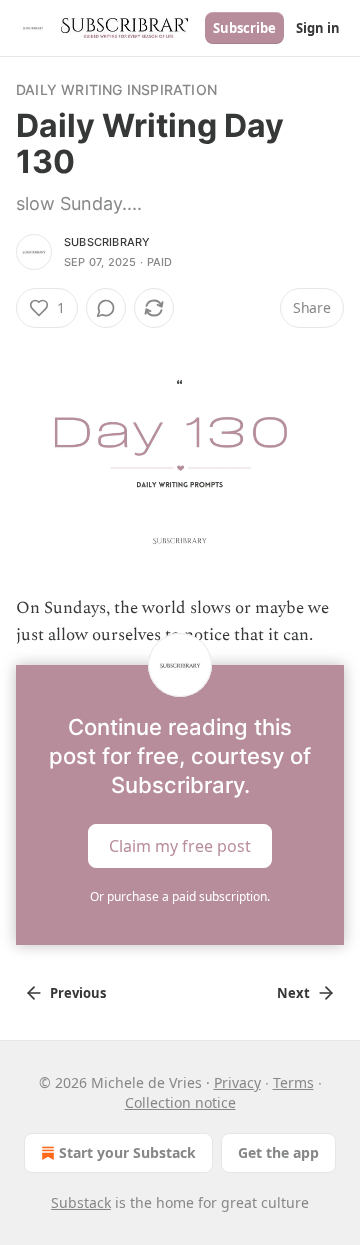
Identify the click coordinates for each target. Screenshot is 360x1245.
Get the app (278, 1152)
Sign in (318, 28)
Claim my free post (180, 846)
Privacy (237, 1082)
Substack (81, 1202)
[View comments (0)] (106, 308)
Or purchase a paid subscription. (180, 896)
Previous (78, 993)
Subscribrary (107, 242)
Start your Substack (127, 1152)
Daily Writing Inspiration (116, 89)
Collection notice (180, 1102)
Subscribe (244, 28)
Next (293, 993)
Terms (293, 1082)
